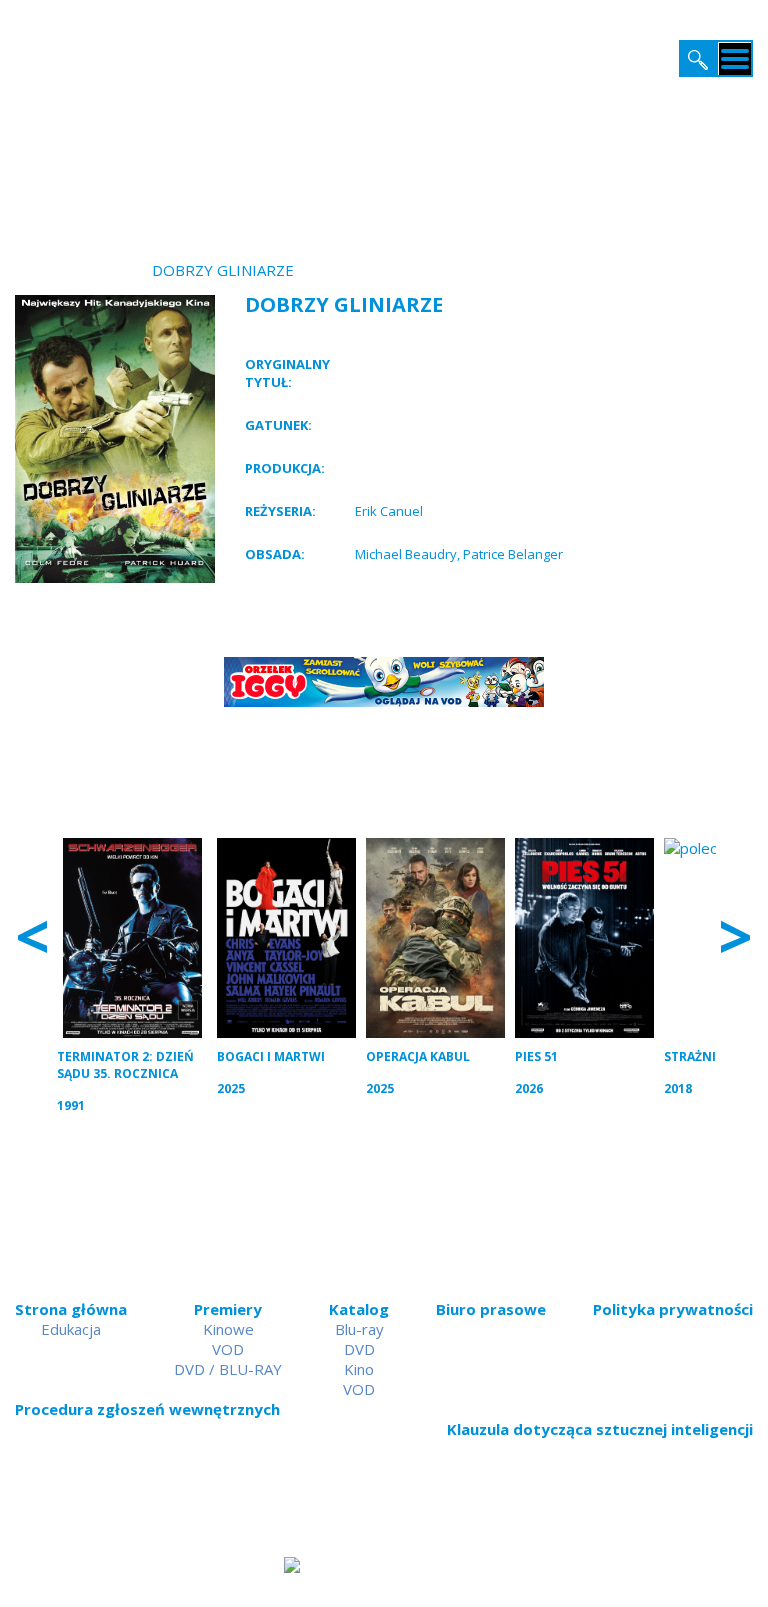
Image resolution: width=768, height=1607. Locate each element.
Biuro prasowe (491, 1309)
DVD (359, 1349)
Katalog (359, 1309)
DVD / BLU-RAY (228, 1369)
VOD (228, 1349)
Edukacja (71, 1329)
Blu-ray (359, 1329)
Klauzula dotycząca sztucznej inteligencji (600, 1429)
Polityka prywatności (673, 1309)
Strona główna (71, 1309)
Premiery (228, 1309)
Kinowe (228, 1329)
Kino (359, 1369)
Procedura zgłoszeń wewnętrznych (147, 1409)
